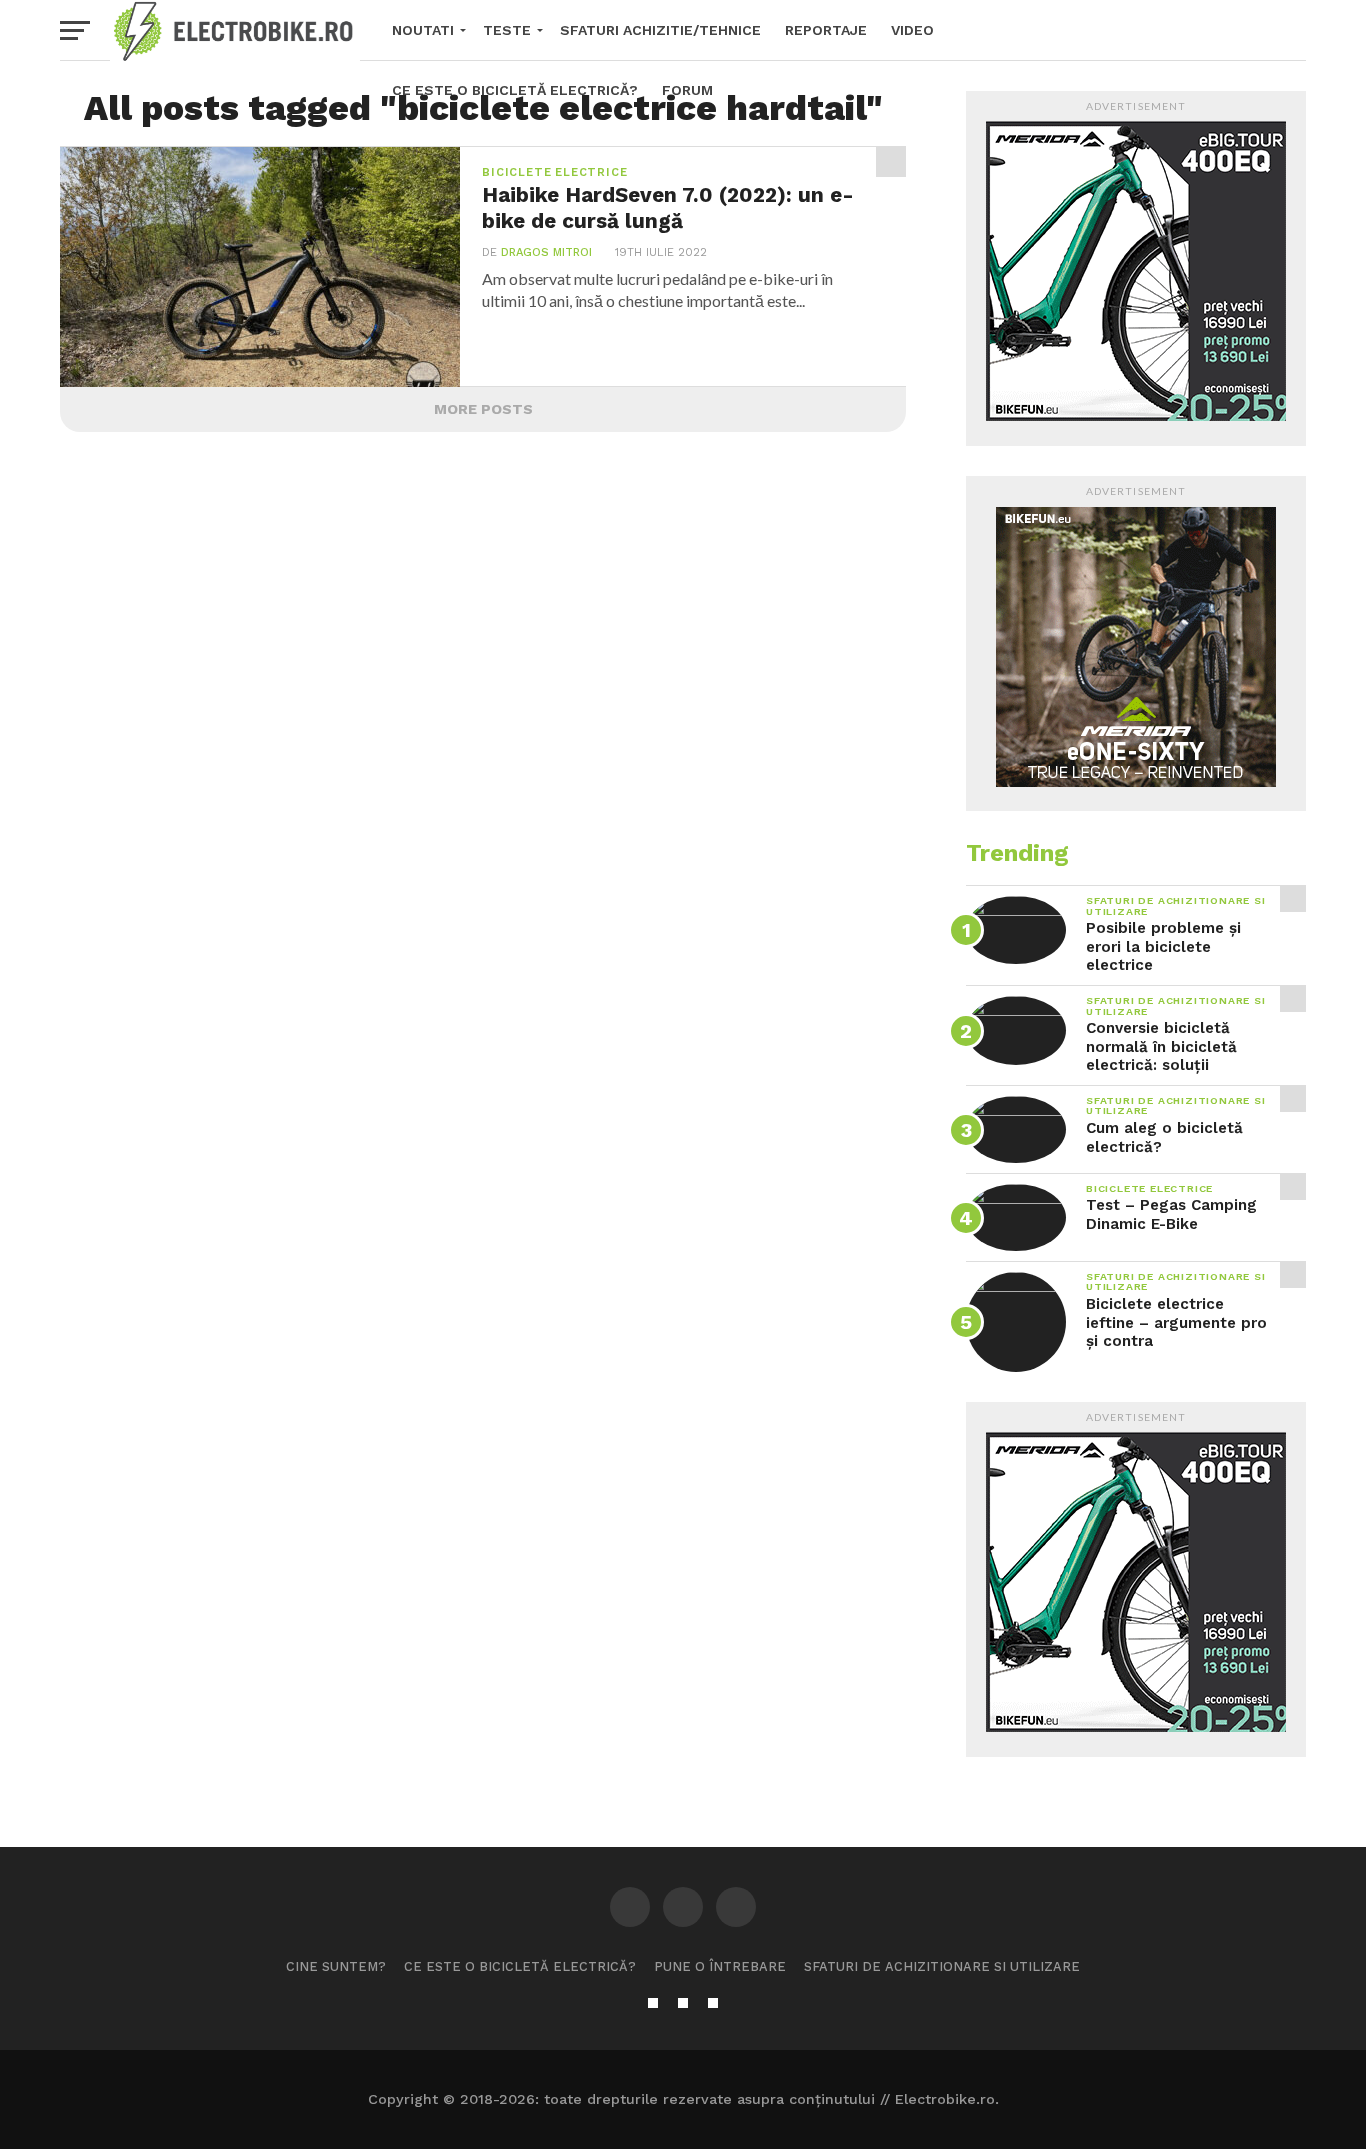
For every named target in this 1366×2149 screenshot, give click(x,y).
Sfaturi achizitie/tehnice (660, 30)
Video (912, 30)
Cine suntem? (336, 1966)
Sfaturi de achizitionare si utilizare (942, 1966)
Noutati (423, 30)
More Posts (483, 409)
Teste (507, 30)
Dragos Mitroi (546, 252)
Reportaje (826, 30)
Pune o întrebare (720, 1966)
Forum (687, 90)
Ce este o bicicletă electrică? (515, 90)
